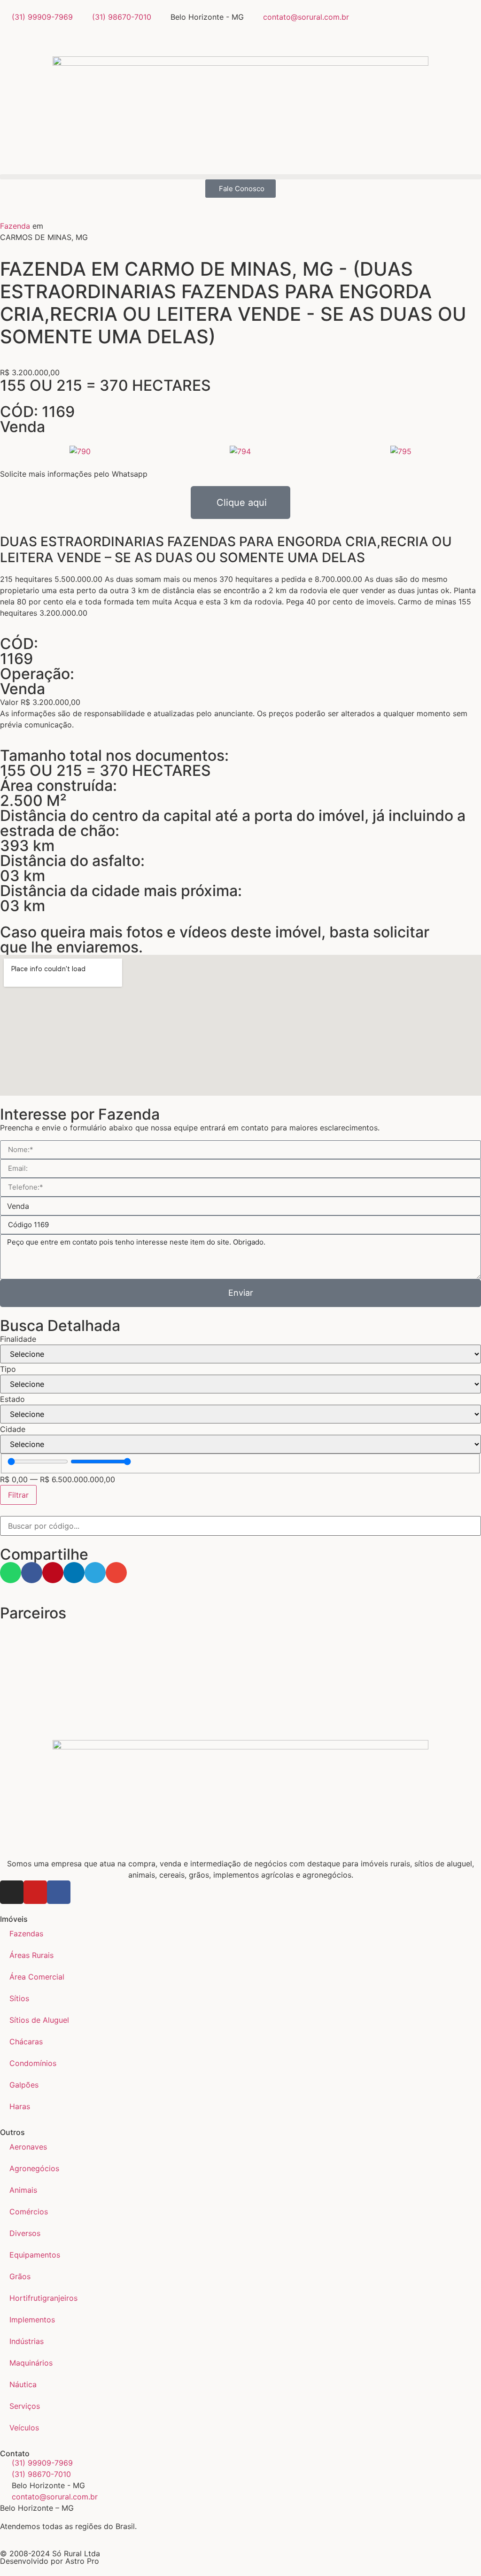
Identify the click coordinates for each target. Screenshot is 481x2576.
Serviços (25, 2406)
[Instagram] (12, 1892)
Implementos (32, 2320)
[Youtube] (35, 1892)
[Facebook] (59, 1892)
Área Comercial (37, 1977)
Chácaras (26, 2042)
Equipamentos (35, 2255)
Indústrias (27, 2341)
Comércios (29, 2212)
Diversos (25, 2233)
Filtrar (18, 1495)
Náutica (23, 2384)
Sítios (19, 1998)
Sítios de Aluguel (39, 2020)
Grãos (20, 2276)
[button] (240, 177)
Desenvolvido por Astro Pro (50, 2561)
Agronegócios (34, 2168)
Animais (23, 2190)
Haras (20, 2106)
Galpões (24, 2085)
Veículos (24, 2428)
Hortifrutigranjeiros (43, 2298)
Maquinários (31, 2363)
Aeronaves (28, 2147)
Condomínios (33, 2063)
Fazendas (26, 1934)
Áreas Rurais (31, 1955)
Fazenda (15, 226)
